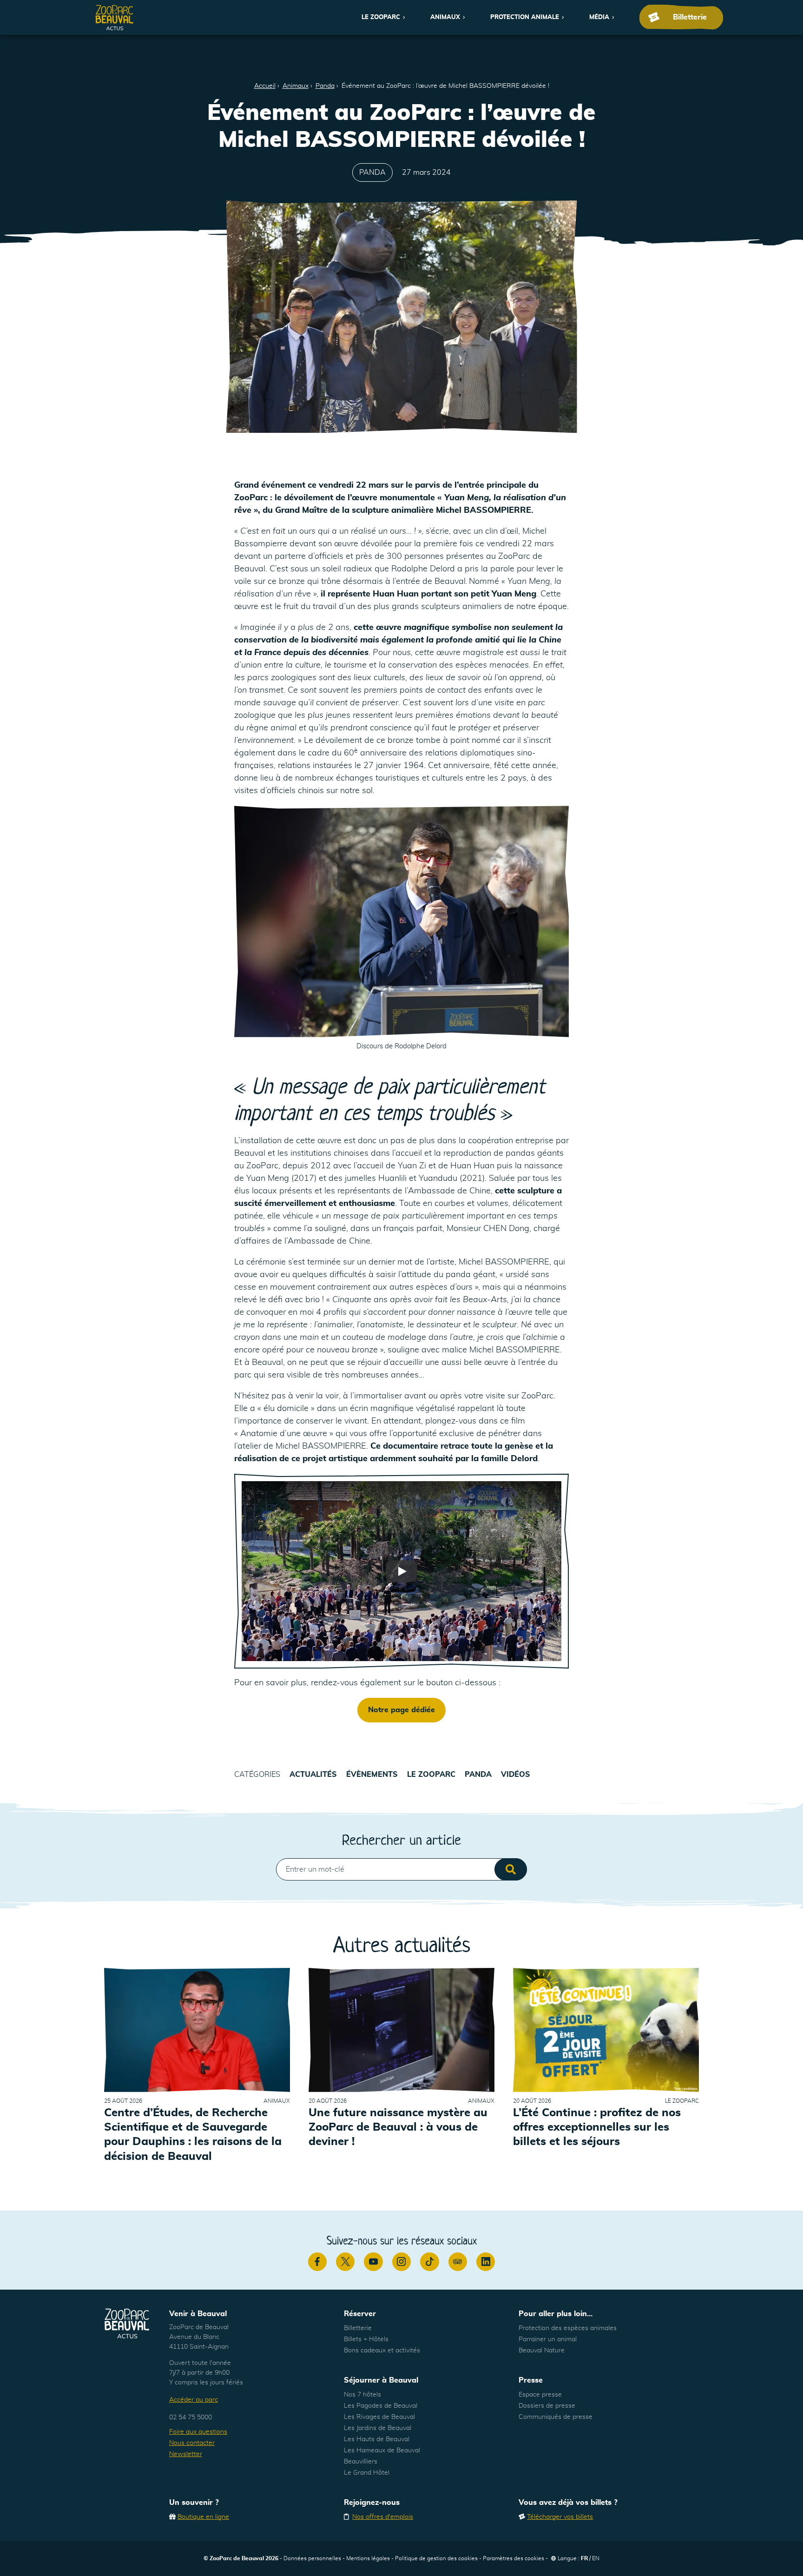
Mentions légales (368, 2558)
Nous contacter (192, 2443)
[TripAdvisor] (458, 2262)
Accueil (265, 86)
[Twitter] (345, 2262)
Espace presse (540, 2395)
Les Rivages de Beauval (379, 2417)
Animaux (445, 17)
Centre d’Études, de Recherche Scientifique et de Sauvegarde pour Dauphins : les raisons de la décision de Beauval (193, 2135)
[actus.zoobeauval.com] (115, 17)
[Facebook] (317, 2262)
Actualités (313, 1775)
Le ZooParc (381, 17)
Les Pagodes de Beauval (381, 2406)
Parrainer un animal (548, 2339)
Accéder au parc (194, 2400)
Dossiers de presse (547, 2406)
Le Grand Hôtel (367, 2473)
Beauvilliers (361, 2462)
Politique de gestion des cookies (436, 2558)
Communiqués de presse (556, 2417)
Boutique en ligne (203, 2517)
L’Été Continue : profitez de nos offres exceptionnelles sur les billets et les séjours (597, 2127)
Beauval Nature (542, 2351)
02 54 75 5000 (191, 2417)
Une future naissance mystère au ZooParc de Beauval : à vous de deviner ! (398, 2127)
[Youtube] (373, 2262)
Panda (325, 86)
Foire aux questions (198, 2432)
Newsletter (186, 2454)
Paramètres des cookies (513, 2558)
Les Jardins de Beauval (378, 2428)
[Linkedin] (486, 2262)
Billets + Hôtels (366, 2339)
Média (599, 17)
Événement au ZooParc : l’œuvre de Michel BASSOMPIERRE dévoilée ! (445, 86)
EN (596, 2558)
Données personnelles (312, 2558)
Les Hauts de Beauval (377, 2439)
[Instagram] (401, 2262)
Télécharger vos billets (560, 2517)
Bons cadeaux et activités (382, 2351)
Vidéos (516, 1775)
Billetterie (358, 2328)
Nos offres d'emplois (383, 2517)
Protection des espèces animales (568, 2328)
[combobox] (401, 1869)
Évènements (372, 1775)
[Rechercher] (511, 1869)
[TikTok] (429, 2262)
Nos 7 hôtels (362, 2395)
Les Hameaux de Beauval (382, 2450)
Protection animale (525, 17)
